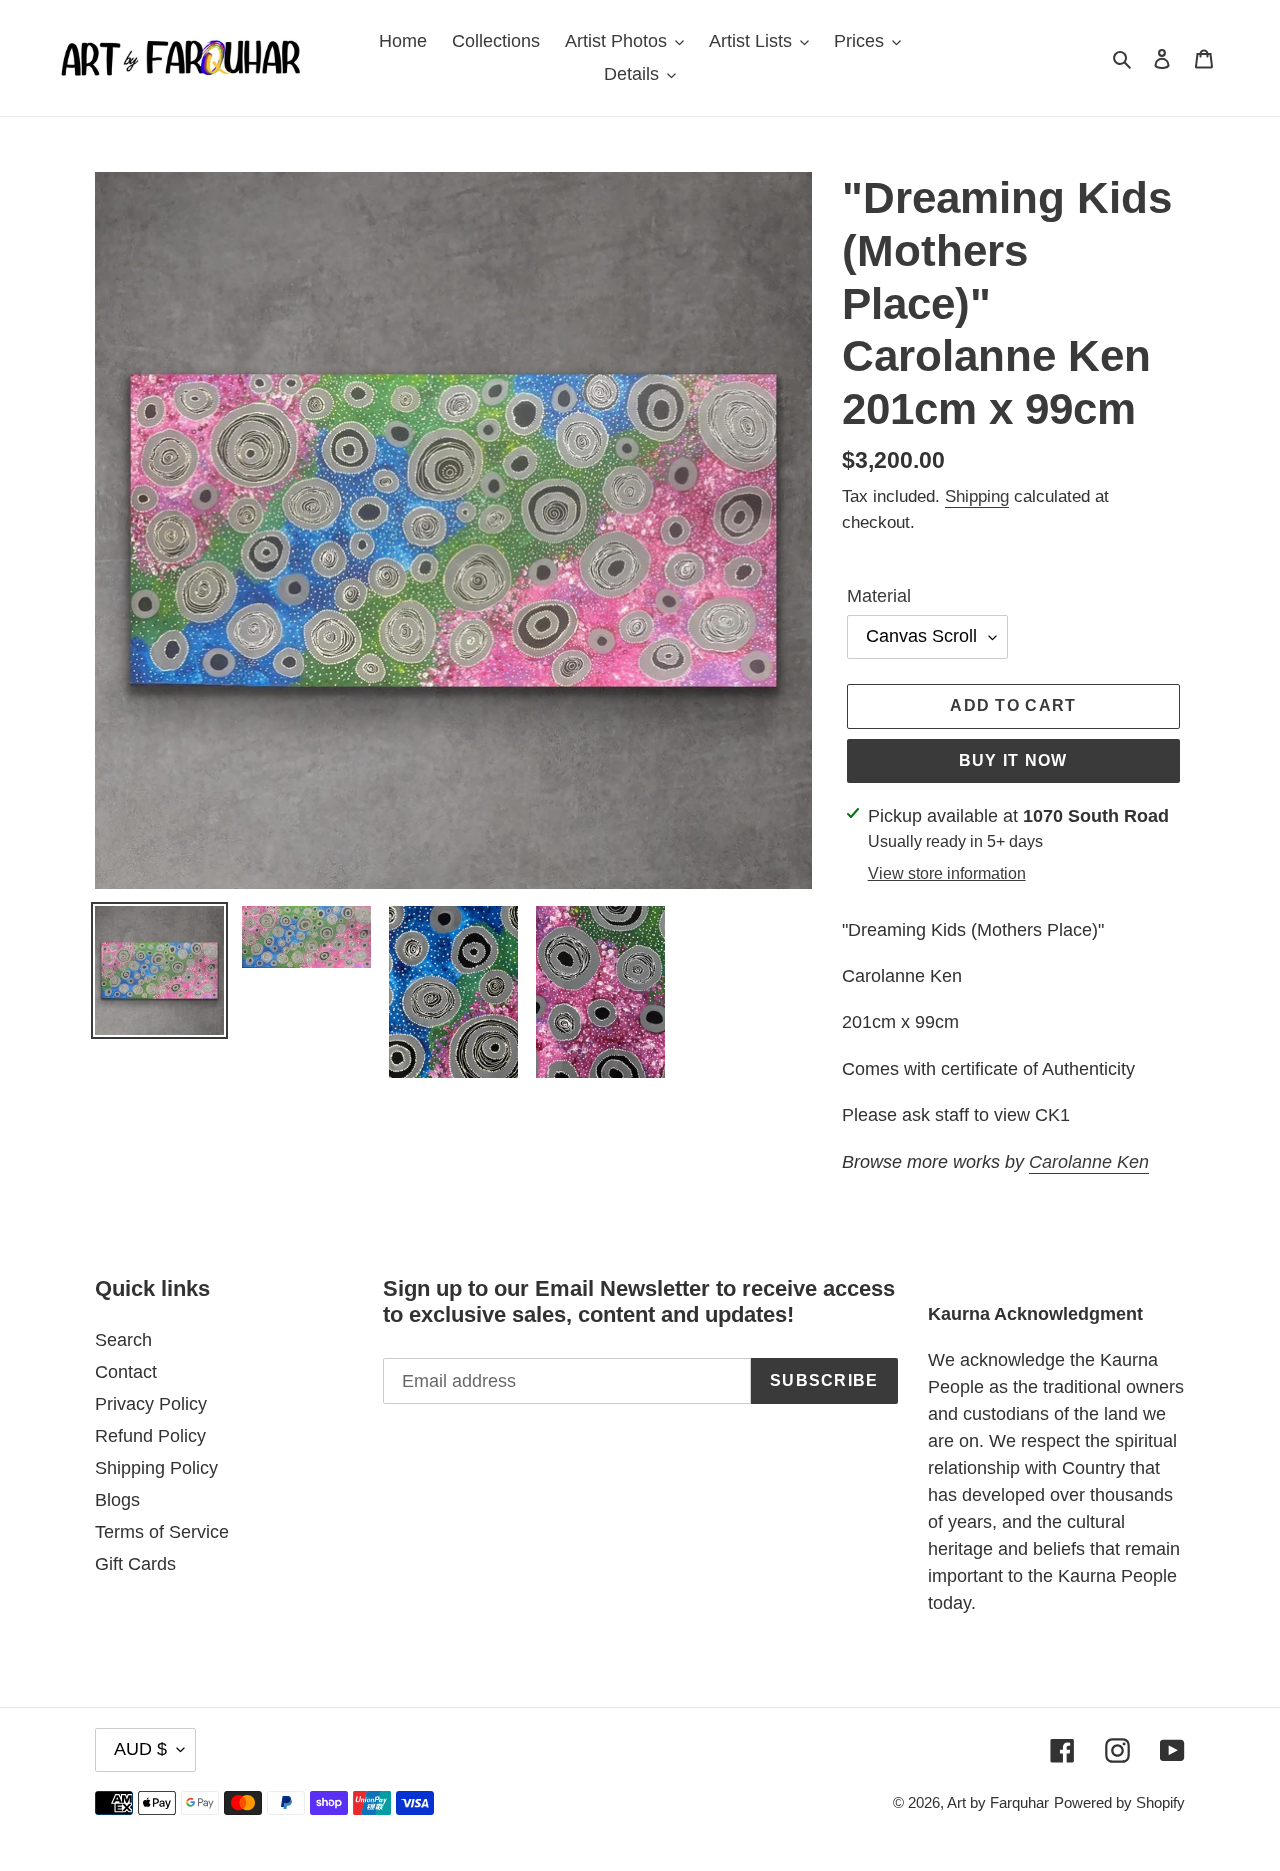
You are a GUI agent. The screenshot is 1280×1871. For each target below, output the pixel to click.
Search (123, 1340)
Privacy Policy (151, 1404)
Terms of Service (162, 1532)
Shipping (977, 496)
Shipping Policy (156, 1468)
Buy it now (1013, 760)
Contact (126, 1372)
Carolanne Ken (1089, 1162)
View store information (947, 873)
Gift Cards (135, 1564)
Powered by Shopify (1119, 1802)
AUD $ (140, 1749)
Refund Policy (150, 1436)
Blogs (117, 1500)
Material (879, 596)
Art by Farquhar (998, 1802)
